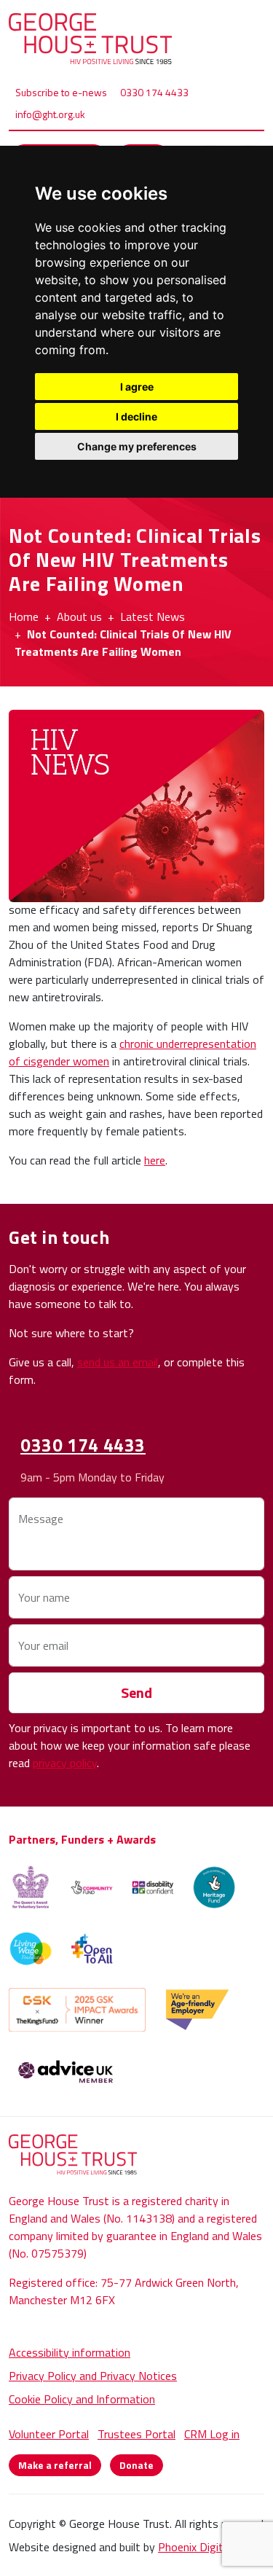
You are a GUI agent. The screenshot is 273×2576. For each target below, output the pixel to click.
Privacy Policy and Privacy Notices (93, 2376)
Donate (136, 2465)
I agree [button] (137, 387)
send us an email (118, 1362)
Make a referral (55, 2465)
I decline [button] (136, 416)
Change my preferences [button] (137, 446)
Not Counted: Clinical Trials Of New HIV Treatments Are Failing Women (123, 643)
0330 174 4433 (154, 92)
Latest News (153, 616)
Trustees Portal (136, 2434)
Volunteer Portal (49, 2434)
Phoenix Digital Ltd (205, 2547)
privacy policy (65, 1763)
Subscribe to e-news (61, 92)
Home (24, 616)
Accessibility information (70, 2352)
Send (136, 1692)
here (155, 1160)
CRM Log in (212, 2434)
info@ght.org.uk (50, 114)
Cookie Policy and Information (82, 2399)
